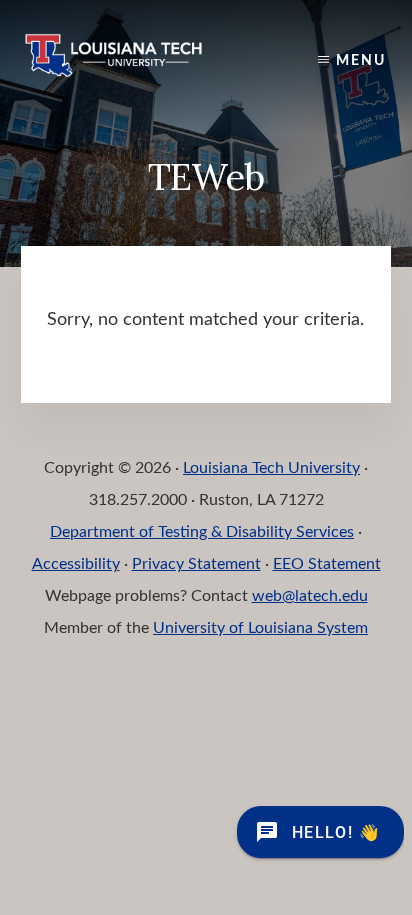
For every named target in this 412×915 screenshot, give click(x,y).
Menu (361, 61)
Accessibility (76, 564)
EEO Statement (327, 564)
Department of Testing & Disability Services (202, 532)
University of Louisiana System (260, 628)
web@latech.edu (310, 596)
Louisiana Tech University (271, 468)
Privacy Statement (196, 564)
